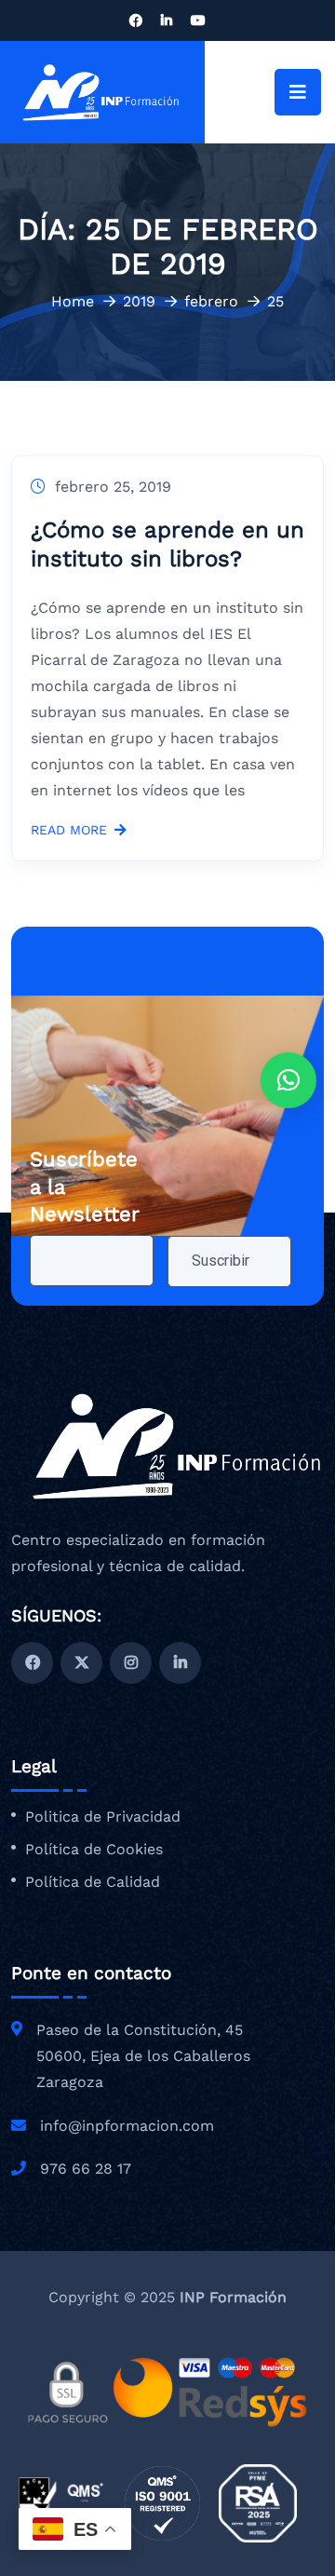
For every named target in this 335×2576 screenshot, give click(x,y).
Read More (69, 830)
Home (73, 301)
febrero (211, 301)
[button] (288, 1080)
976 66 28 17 (86, 2169)
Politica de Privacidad (103, 1817)
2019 (139, 301)
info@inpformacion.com (127, 2126)
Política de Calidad (93, 1882)
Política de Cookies (94, 1850)
